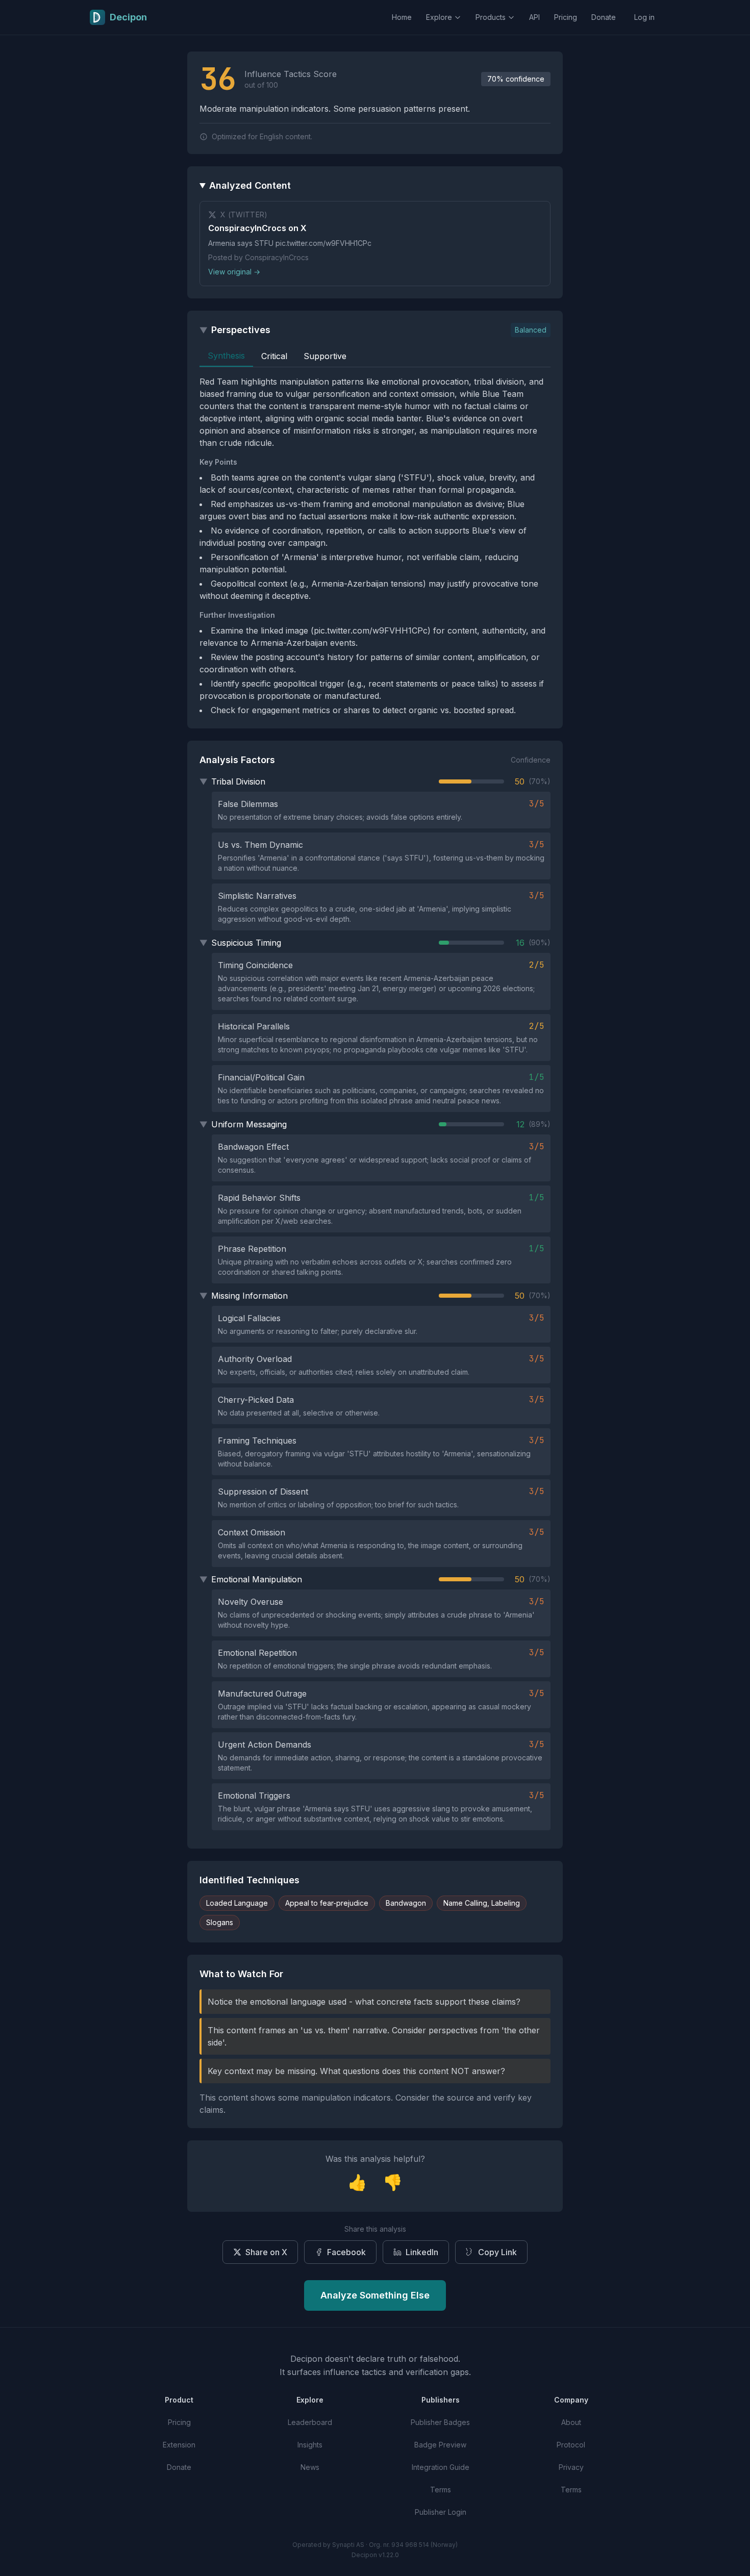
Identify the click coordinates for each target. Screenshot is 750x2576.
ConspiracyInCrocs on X (257, 228)
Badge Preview (440, 2445)
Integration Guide (441, 2467)
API (534, 17)
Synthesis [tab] (226, 356)
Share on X (266, 2252)
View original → (234, 272)
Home (402, 17)
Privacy (571, 2467)
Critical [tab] (274, 356)
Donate (604, 17)
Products (491, 17)
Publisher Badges (440, 2422)
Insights (310, 2445)
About (571, 2422)
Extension (179, 2445)
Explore (439, 17)
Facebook (346, 2252)
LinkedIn (422, 2252)
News (310, 2467)
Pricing (566, 17)
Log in (644, 17)
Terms (441, 2490)
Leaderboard (310, 2422)
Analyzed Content (250, 185)
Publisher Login (441, 2512)
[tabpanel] (375, 546)
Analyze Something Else (375, 2295)
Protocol (571, 2445)
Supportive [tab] (325, 356)
